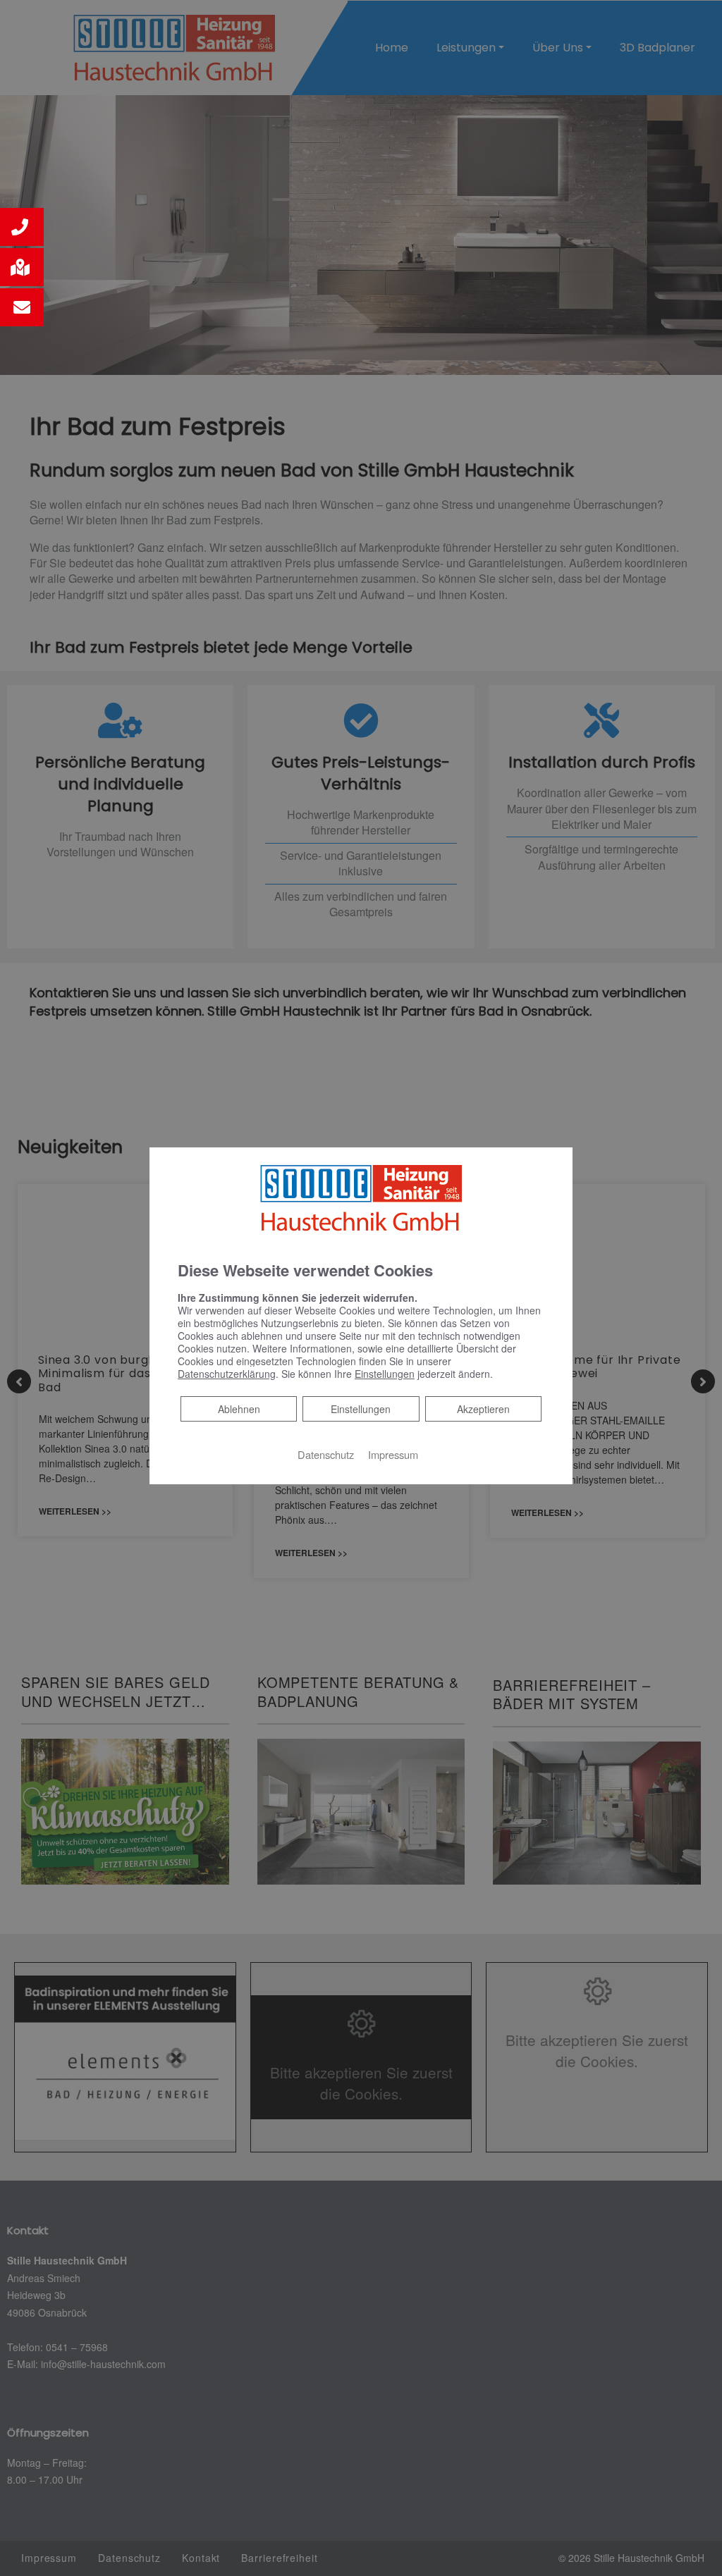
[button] (22, 227)
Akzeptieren (483, 1409)
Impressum (393, 1454)
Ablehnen (239, 1409)
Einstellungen (361, 1409)
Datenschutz (326, 1454)
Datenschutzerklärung (227, 1374)
